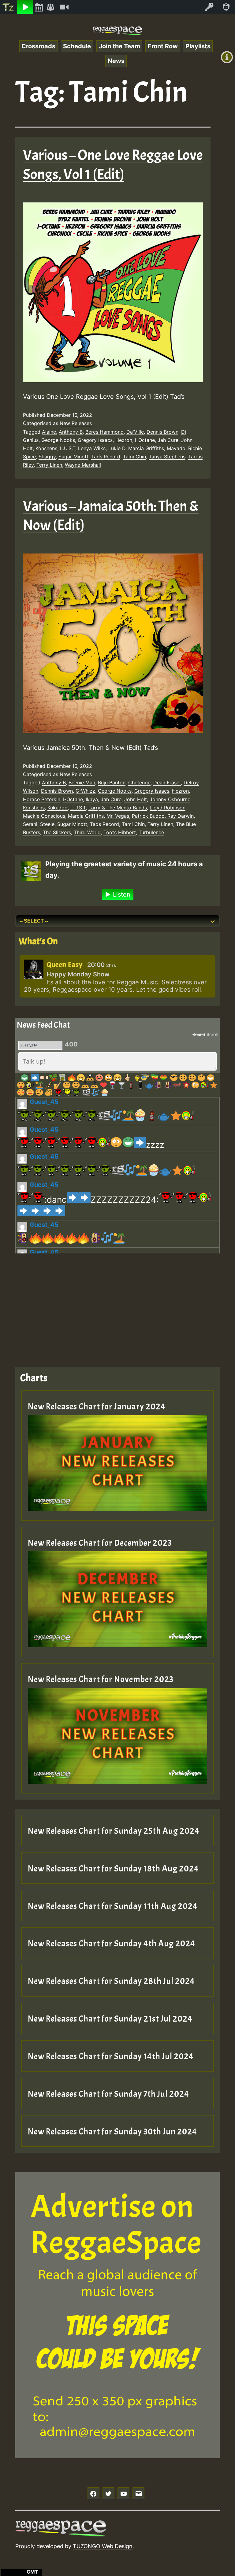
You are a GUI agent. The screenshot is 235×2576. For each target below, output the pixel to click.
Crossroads (38, 46)
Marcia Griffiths (146, 448)
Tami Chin (134, 457)
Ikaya (92, 799)
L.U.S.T (68, 448)
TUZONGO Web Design (103, 2546)
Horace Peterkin (42, 799)
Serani (30, 824)
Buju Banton (112, 783)
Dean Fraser (167, 783)
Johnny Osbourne (170, 799)
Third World (87, 832)
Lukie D (117, 448)
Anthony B (71, 432)
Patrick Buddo (148, 816)
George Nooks (58, 440)
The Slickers (57, 832)
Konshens (46, 448)
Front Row (163, 46)
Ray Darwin (181, 816)
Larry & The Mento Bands (118, 808)
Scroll (212, 1034)
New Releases (76, 423)
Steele (47, 824)
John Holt (136, 799)
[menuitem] (9, 7)
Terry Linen (49, 465)
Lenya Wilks (92, 448)
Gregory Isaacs (95, 440)
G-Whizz (85, 791)
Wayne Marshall (83, 465)
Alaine (49, 432)
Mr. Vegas (118, 816)
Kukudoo (58, 808)
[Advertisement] (117, 1305)
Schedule (77, 46)
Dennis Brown (162, 432)
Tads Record (106, 457)
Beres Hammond (104, 432)
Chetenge (139, 783)
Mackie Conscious (44, 816)
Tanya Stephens (167, 457)
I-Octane (145, 440)
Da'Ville (135, 432)
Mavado (176, 448)
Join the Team (119, 46)
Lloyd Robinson (168, 808)
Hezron (124, 440)
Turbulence (151, 832)
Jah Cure (168, 440)
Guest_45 (44, 1102)
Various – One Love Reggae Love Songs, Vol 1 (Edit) (113, 165)
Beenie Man (82, 783)
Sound (199, 1034)
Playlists (198, 46)
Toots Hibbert (120, 832)
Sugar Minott (73, 457)
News (116, 61)
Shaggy (47, 457)
